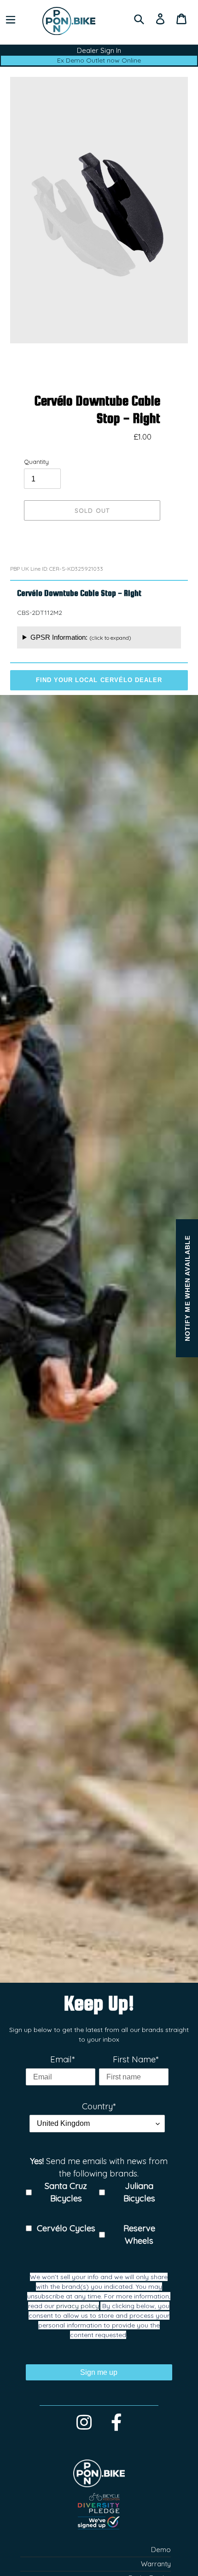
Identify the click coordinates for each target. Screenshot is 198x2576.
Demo (161, 2550)
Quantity (36, 462)
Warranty (156, 2564)
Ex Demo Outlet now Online (99, 60)
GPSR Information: (81, 637)
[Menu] (11, 18)
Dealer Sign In (99, 50)
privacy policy (78, 2306)
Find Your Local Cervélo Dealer (99, 680)
